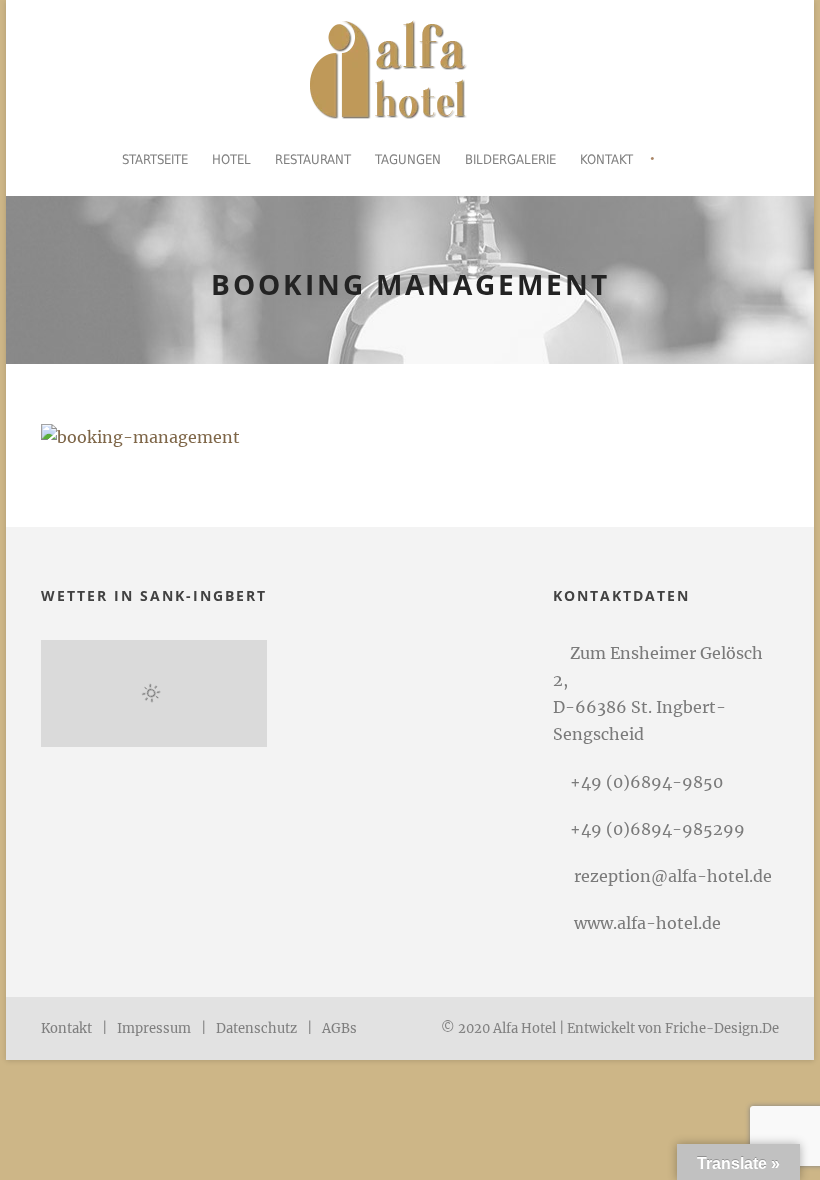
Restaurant (313, 159)
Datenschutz (256, 1028)
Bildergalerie (510, 159)
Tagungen (408, 159)
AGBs (339, 1028)
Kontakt (606, 159)
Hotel (231, 159)
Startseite (155, 159)
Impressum (154, 1028)
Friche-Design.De (722, 1028)
